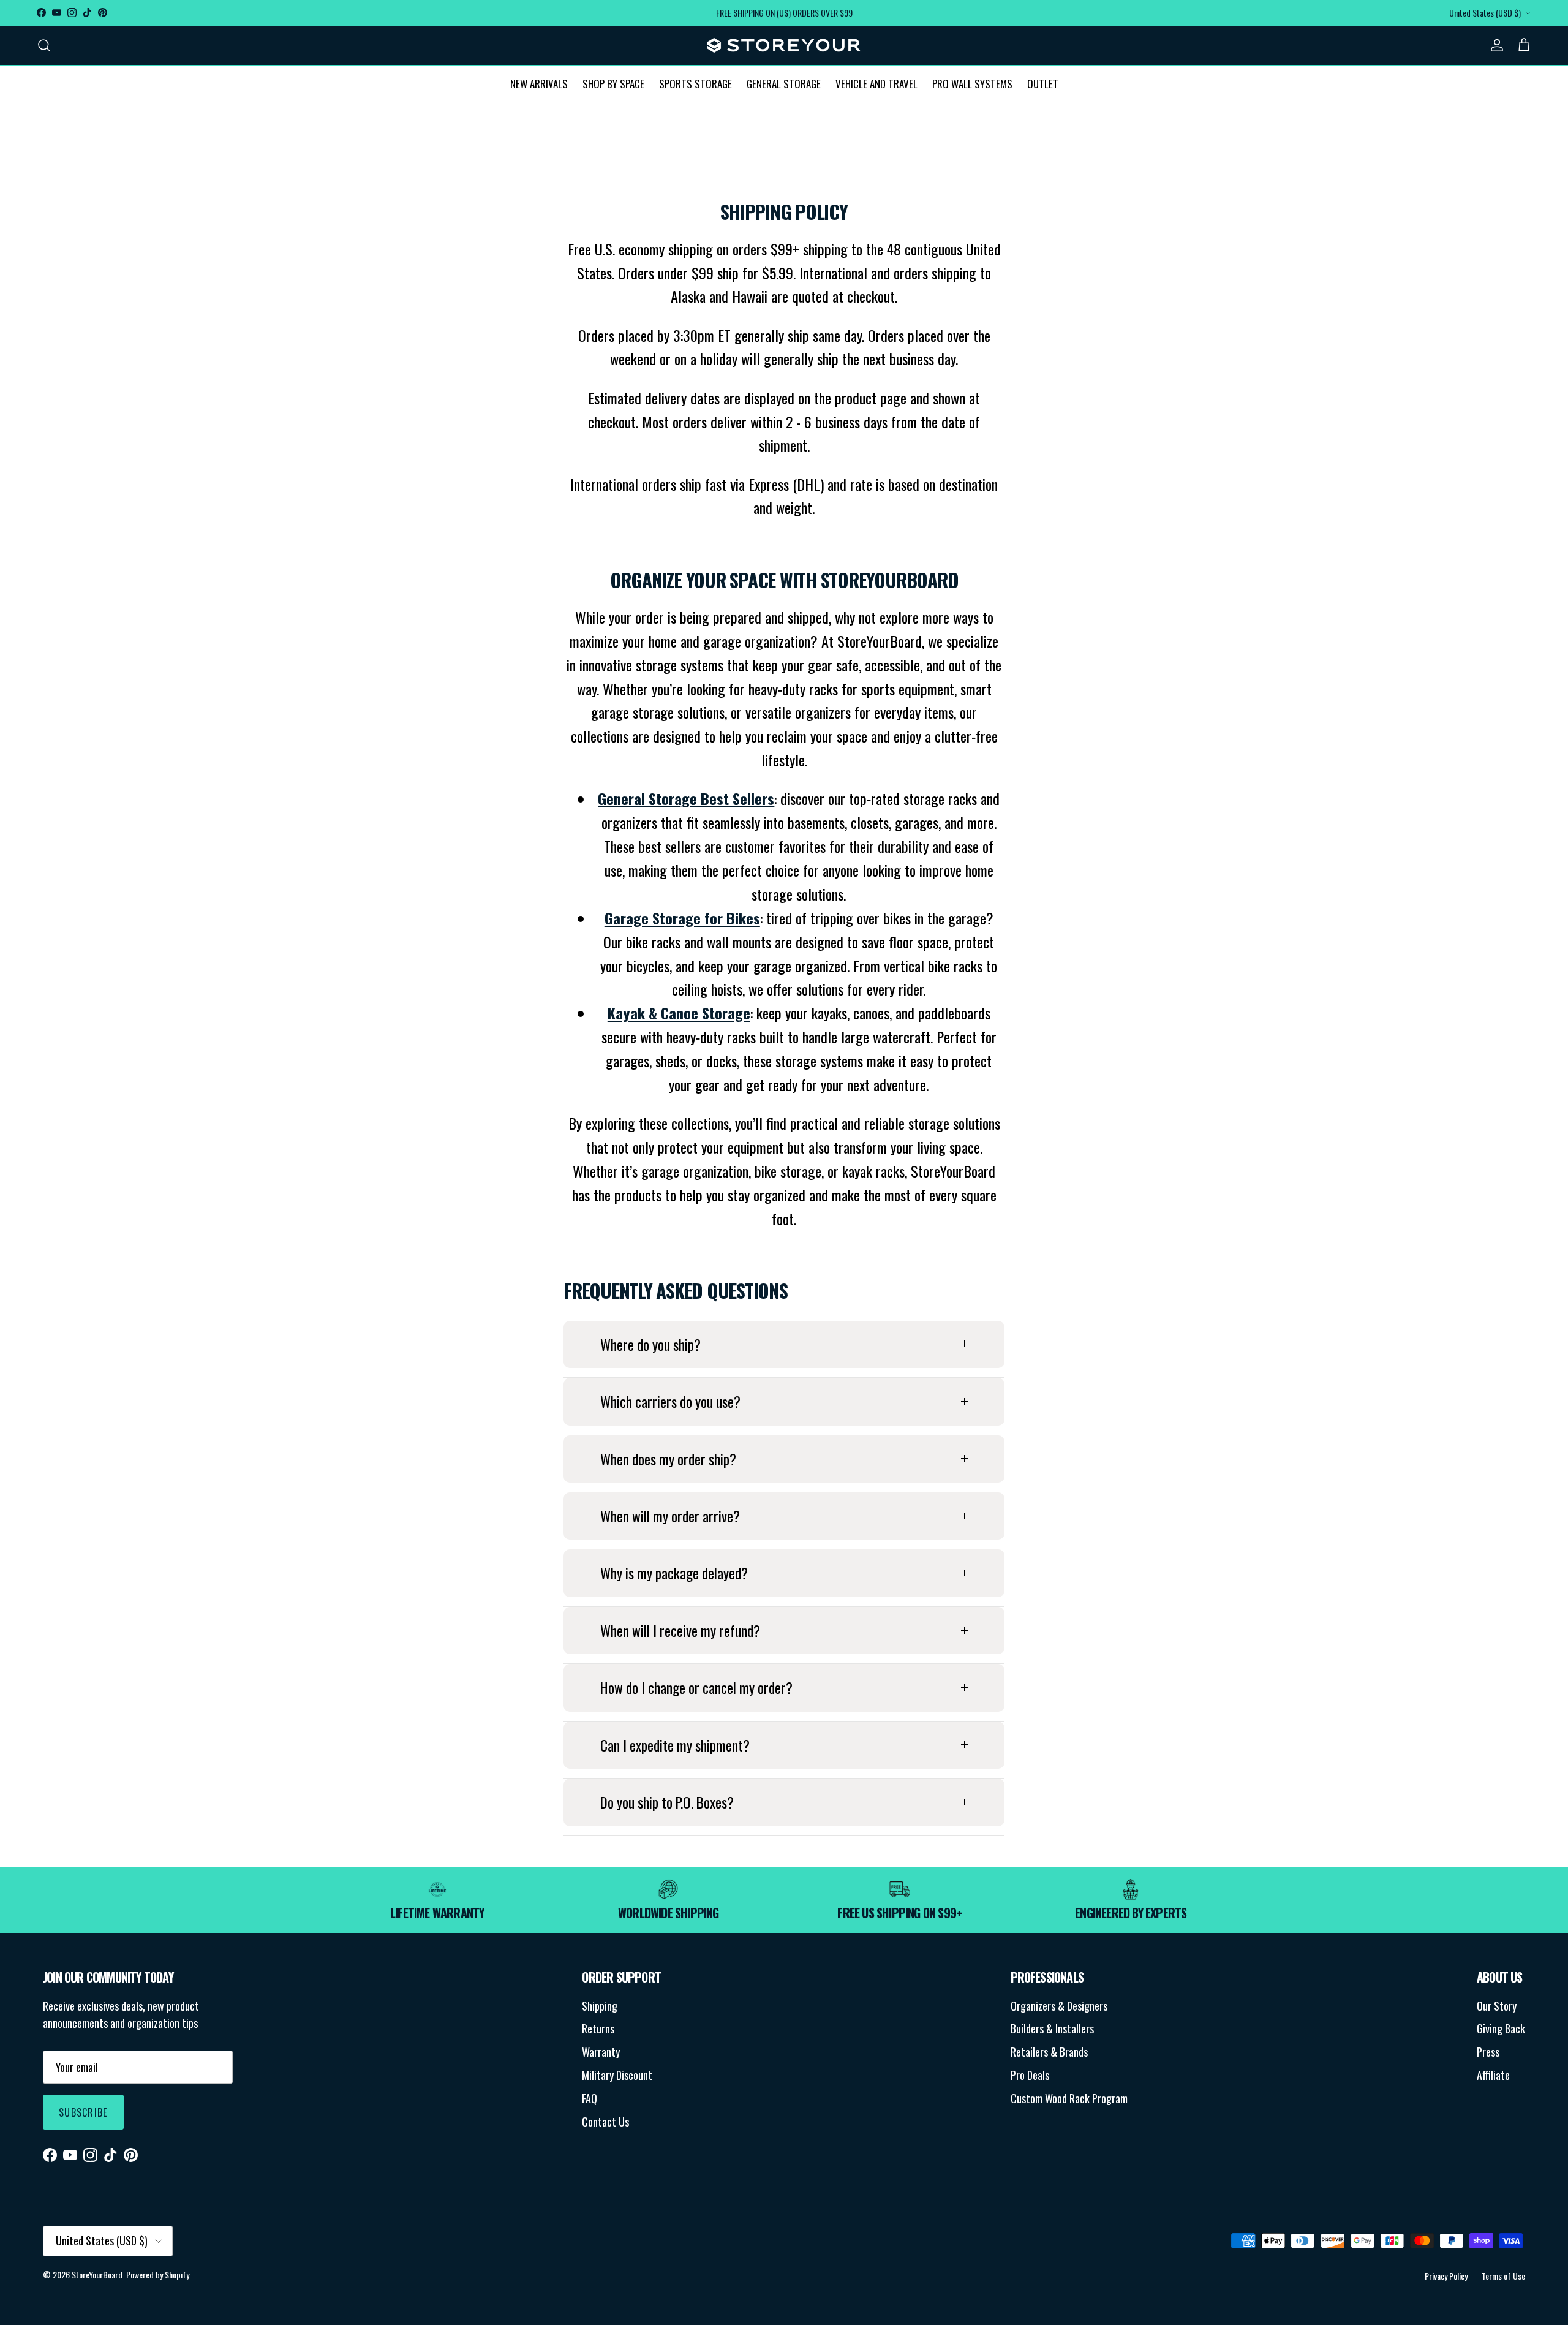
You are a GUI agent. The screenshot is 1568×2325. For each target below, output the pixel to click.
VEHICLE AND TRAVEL (876, 83)
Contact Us (605, 2122)
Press (1488, 2052)
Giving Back (1501, 2028)
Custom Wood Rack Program (1069, 2098)
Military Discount (617, 2075)
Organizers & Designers (1059, 2006)
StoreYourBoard (97, 2274)
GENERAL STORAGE (784, 83)
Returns (598, 2028)
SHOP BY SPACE (613, 83)
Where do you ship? (650, 1344)
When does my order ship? (668, 1459)
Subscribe (83, 2112)
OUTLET (1043, 83)
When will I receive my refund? (680, 1631)
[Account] (1494, 45)
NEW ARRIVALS (539, 83)
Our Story (1497, 2006)
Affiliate (1493, 2075)
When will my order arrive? (670, 1516)
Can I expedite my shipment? (675, 1745)
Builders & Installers (1052, 2028)
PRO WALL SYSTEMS (972, 83)
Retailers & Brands (1049, 2052)
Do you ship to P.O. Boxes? (667, 1802)
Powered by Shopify (158, 2274)
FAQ (590, 2098)
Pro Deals (1030, 2075)
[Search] (44, 45)
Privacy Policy (1446, 2276)
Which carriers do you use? (670, 1401)
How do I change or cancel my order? (696, 1688)
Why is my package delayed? (674, 1573)
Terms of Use (1503, 2276)
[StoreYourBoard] (784, 45)
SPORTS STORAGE (695, 83)
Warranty (601, 2052)
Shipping (600, 2006)
